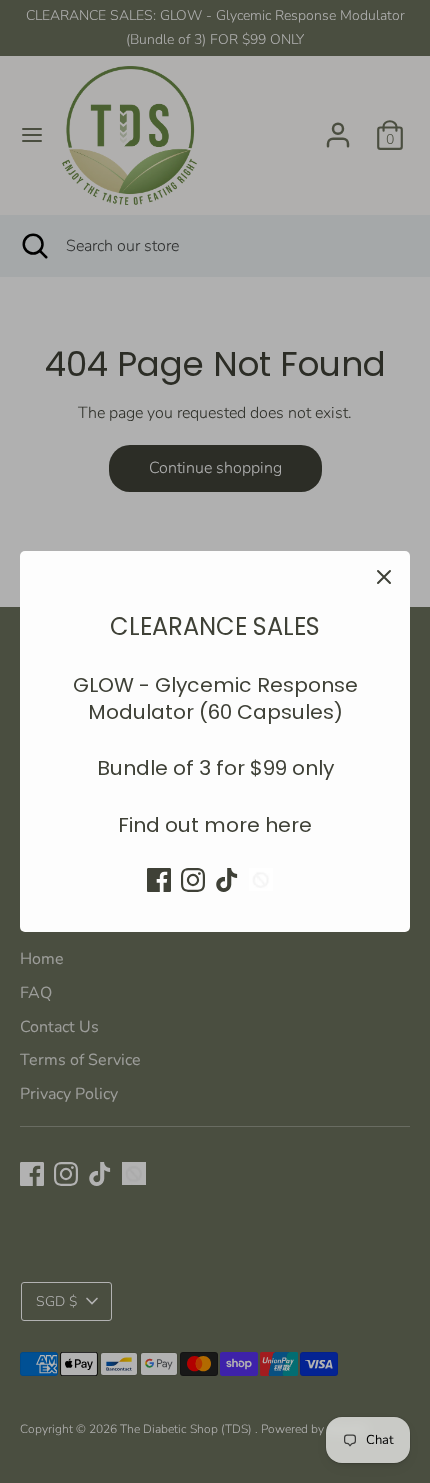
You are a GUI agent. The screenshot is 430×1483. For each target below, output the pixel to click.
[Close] (384, 577)
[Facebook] (159, 880)
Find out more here (215, 825)
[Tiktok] (227, 880)
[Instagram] (193, 880)
